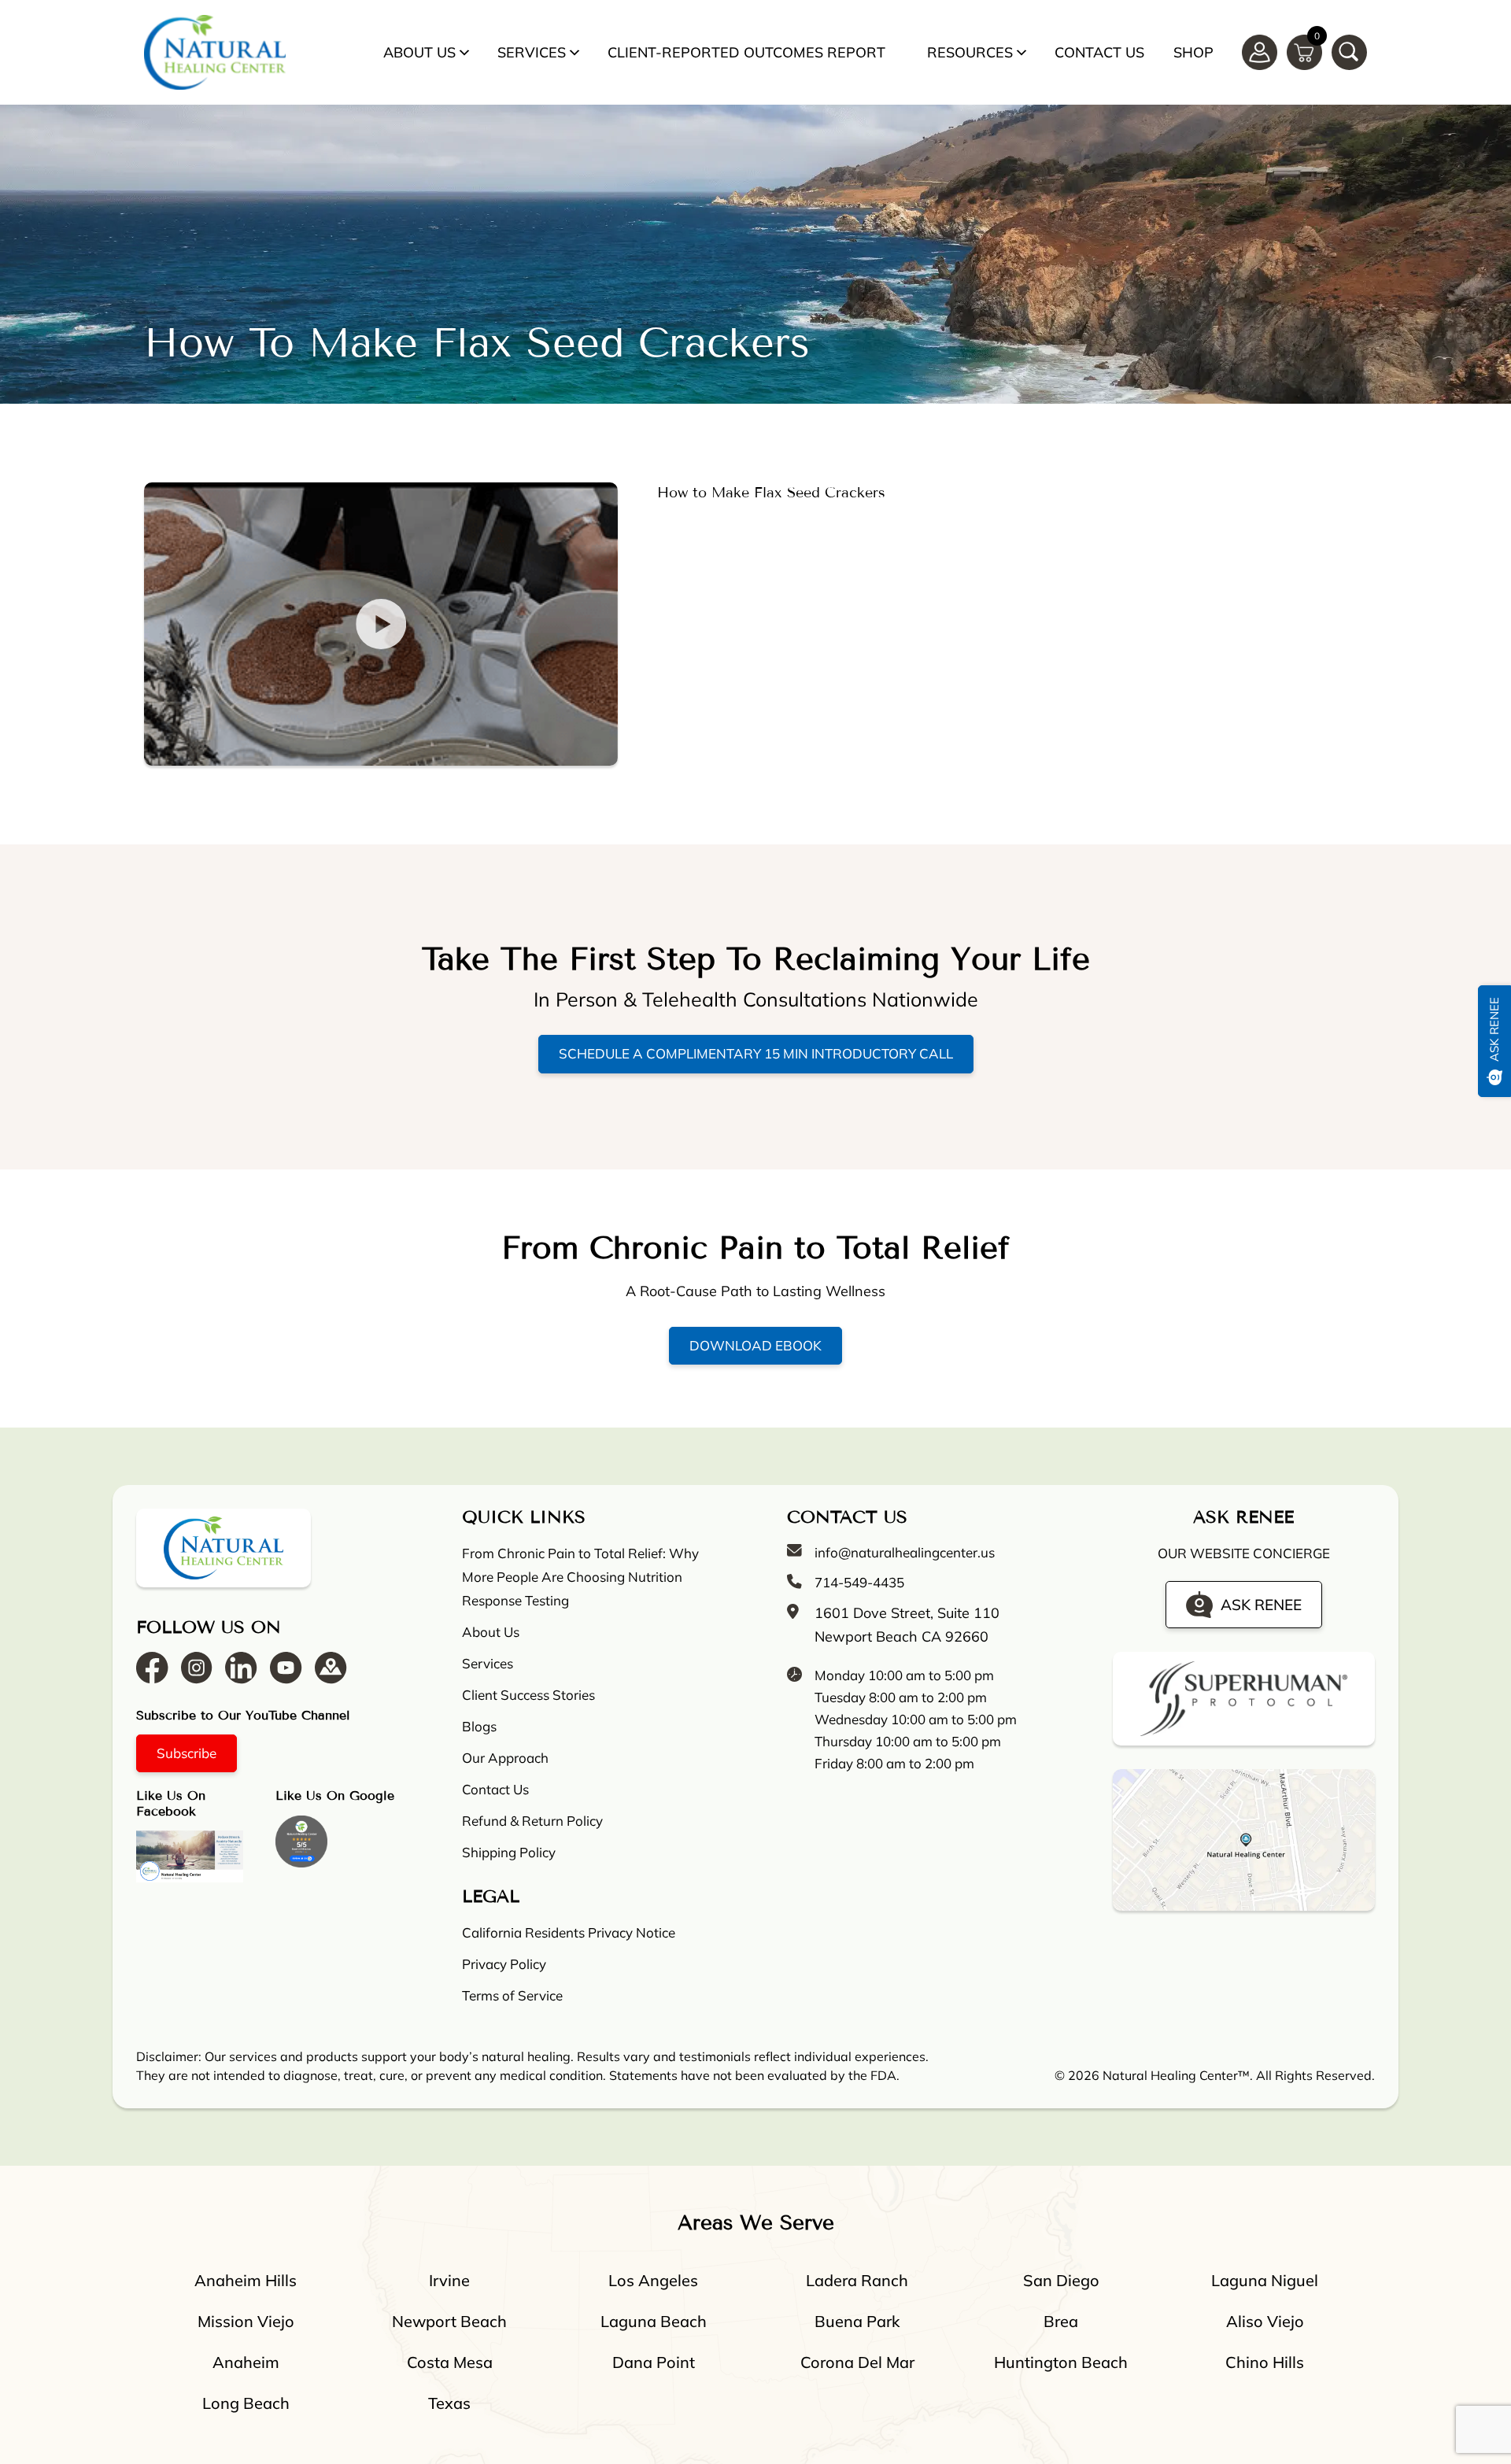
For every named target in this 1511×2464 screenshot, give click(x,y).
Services (532, 52)
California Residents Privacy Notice (569, 1932)
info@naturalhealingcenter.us (905, 1552)
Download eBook (755, 1345)
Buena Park (857, 2321)
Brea (1061, 2321)
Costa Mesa (450, 2362)
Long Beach (246, 2403)
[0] (1304, 51)
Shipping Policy (509, 1852)
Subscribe (187, 1753)
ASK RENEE (1261, 1605)
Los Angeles (653, 2280)
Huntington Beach (1061, 2362)
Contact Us (1099, 52)
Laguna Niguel (1265, 2280)
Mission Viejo (246, 2321)
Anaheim (246, 2362)
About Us (419, 52)
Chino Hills (1265, 2362)
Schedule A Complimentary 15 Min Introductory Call (756, 1053)
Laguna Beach (654, 2321)
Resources (970, 52)
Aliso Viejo (1265, 2321)
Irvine (449, 2280)
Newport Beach (449, 2321)
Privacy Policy (504, 1964)
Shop (1193, 52)
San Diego (1061, 2280)
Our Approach (505, 1758)
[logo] (215, 52)
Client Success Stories (528, 1695)
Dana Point (654, 2362)
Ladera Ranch (857, 2280)
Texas (449, 2403)
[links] (1349, 52)
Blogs (479, 1726)
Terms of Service (512, 1995)
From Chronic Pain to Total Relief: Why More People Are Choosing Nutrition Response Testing (580, 1577)
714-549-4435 (859, 1582)
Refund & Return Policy (532, 1821)
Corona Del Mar (857, 2362)
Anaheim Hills (246, 2280)
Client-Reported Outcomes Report (746, 52)
